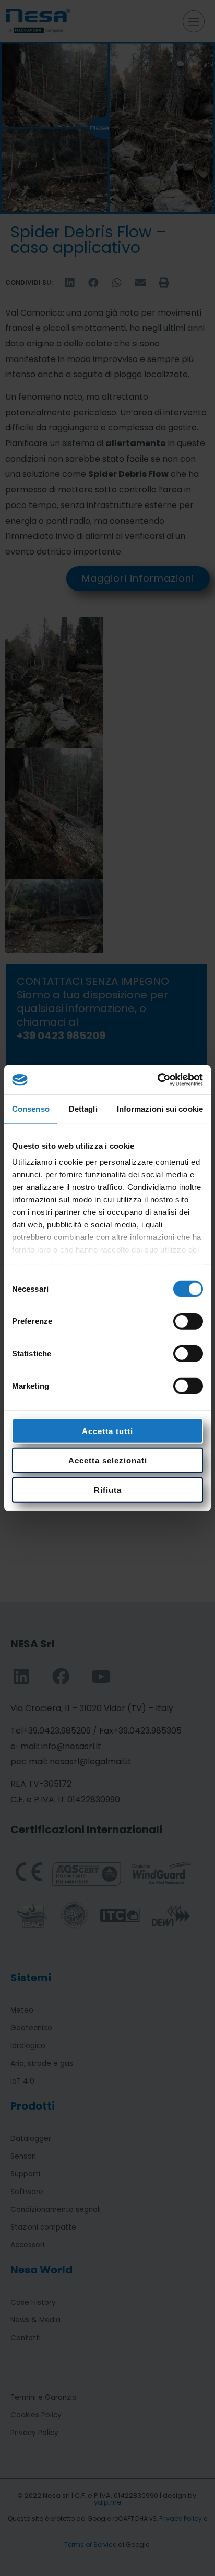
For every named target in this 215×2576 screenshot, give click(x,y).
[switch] (188, 1321)
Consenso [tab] (31, 1108)
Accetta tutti (107, 1431)
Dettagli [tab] (83, 1108)
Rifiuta (108, 1490)
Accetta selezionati (108, 1460)
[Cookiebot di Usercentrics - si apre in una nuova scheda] (157, 1080)
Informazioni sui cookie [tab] (160, 1108)
